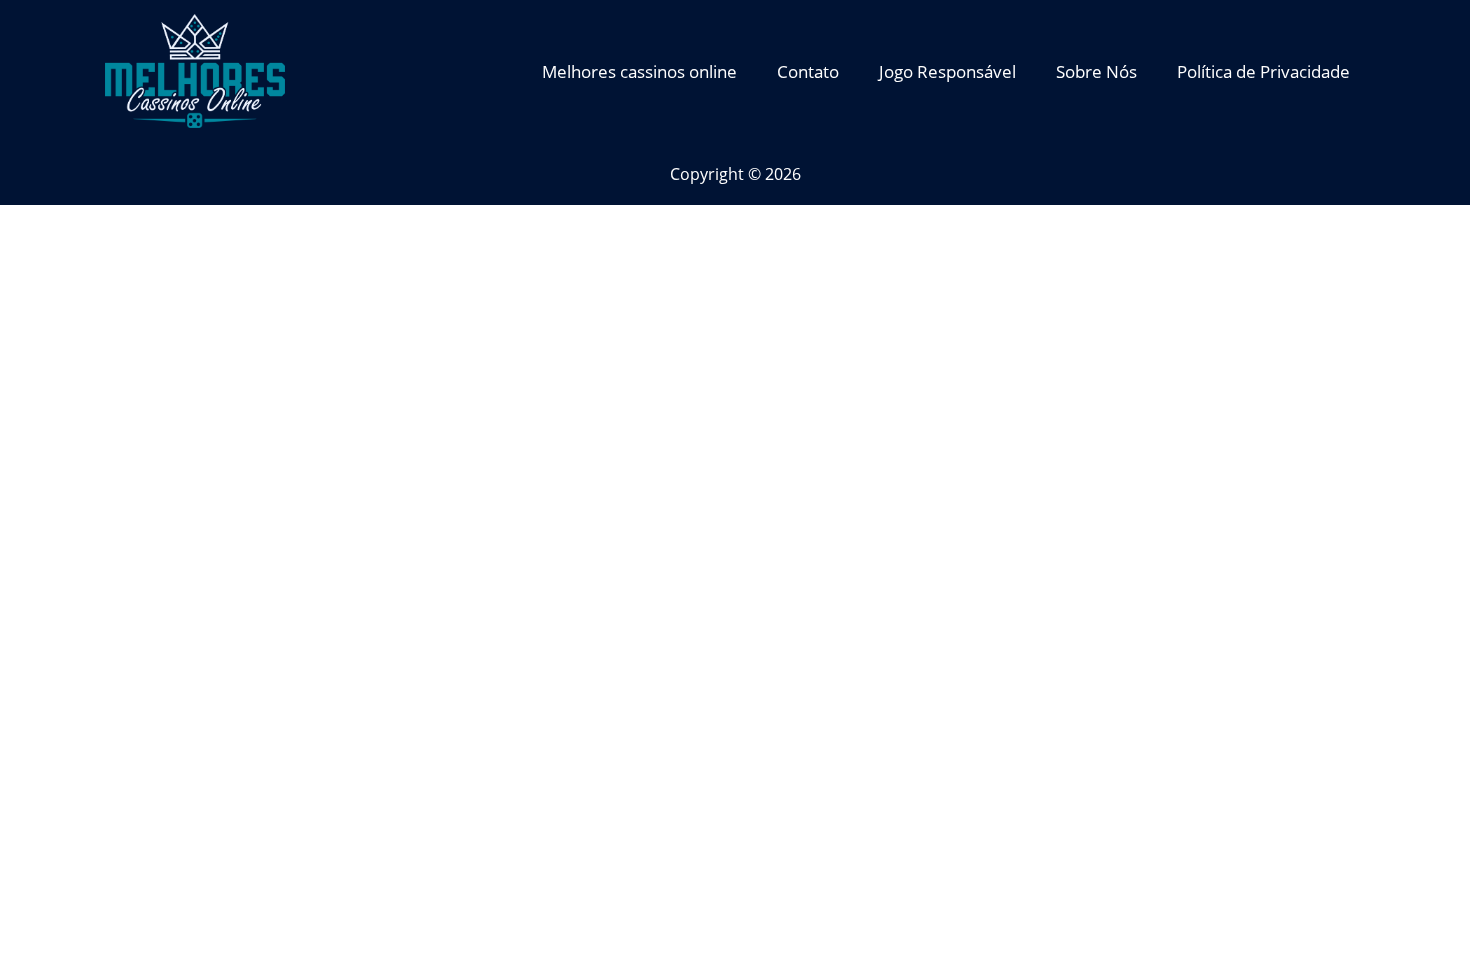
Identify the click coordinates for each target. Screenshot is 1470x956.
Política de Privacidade (1263, 71)
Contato (808, 71)
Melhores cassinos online (639, 71)
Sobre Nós (1096, 71)
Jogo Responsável (947, 71)
